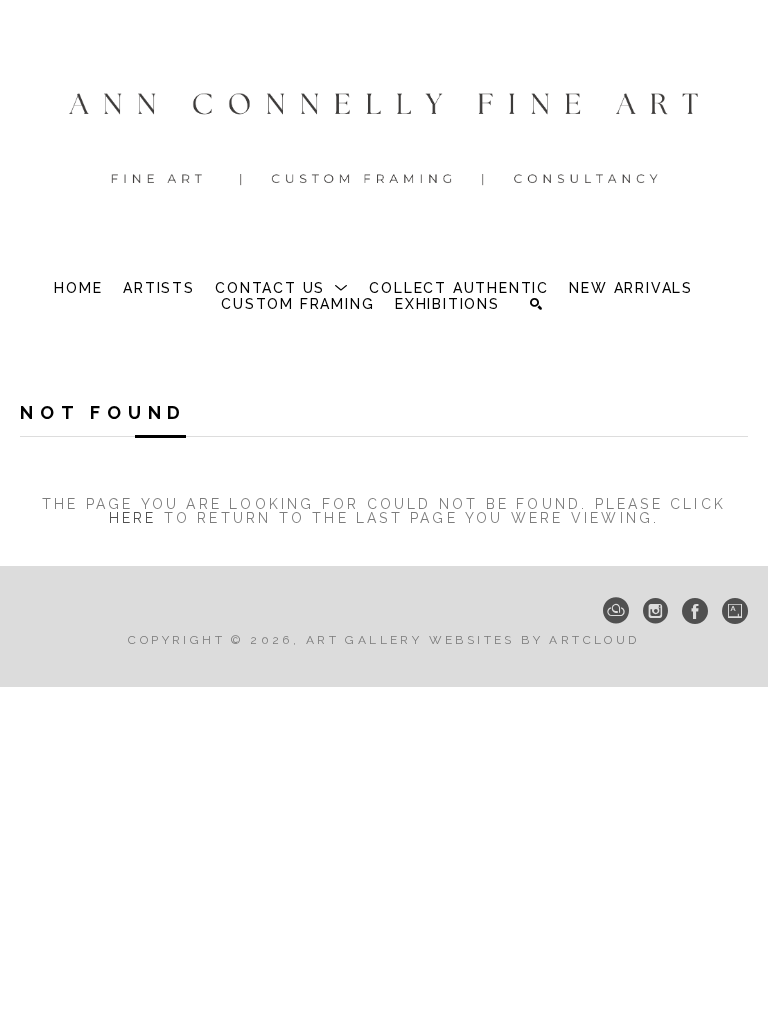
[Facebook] (695, 611)
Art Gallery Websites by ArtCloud (473, 640)
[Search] (536, 304)
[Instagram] (655, 611)
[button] (282, 288)
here (133, 518)
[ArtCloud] (616, 611)
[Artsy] (735, 611)
